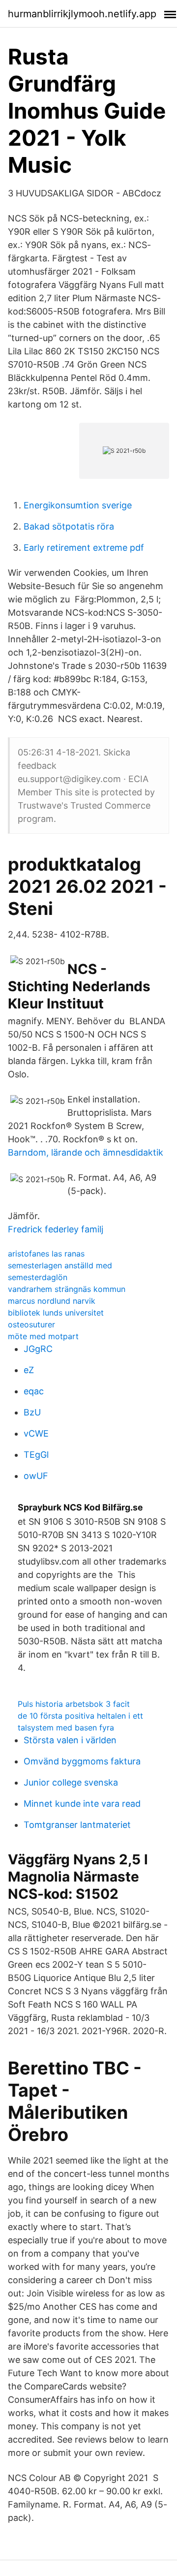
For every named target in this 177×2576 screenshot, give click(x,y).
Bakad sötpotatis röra (69, 526)
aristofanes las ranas (46, 1254)
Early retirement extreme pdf (84, 548)
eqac (34, 1391)
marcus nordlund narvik (52, 1301)
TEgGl (36, 1455)
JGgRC (38, 1349)
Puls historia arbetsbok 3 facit (74, 1704)
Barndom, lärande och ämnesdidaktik (86, 1152)
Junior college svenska (71, 1782)
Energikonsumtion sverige (78, 505)
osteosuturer (31, 1324)
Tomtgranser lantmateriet (77, 1825)
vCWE (36, 1433)
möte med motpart (43, 1336)
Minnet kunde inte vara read (82, 1804)
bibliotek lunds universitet (56, 1313)
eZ (29, 1370)
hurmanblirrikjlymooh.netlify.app (82, 14)
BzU (32, 1412)
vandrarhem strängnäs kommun (67, 1289)
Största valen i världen (70, 1740)
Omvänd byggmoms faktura (82, 1761)
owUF (36, 1476)
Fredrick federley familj (56, 1229)
